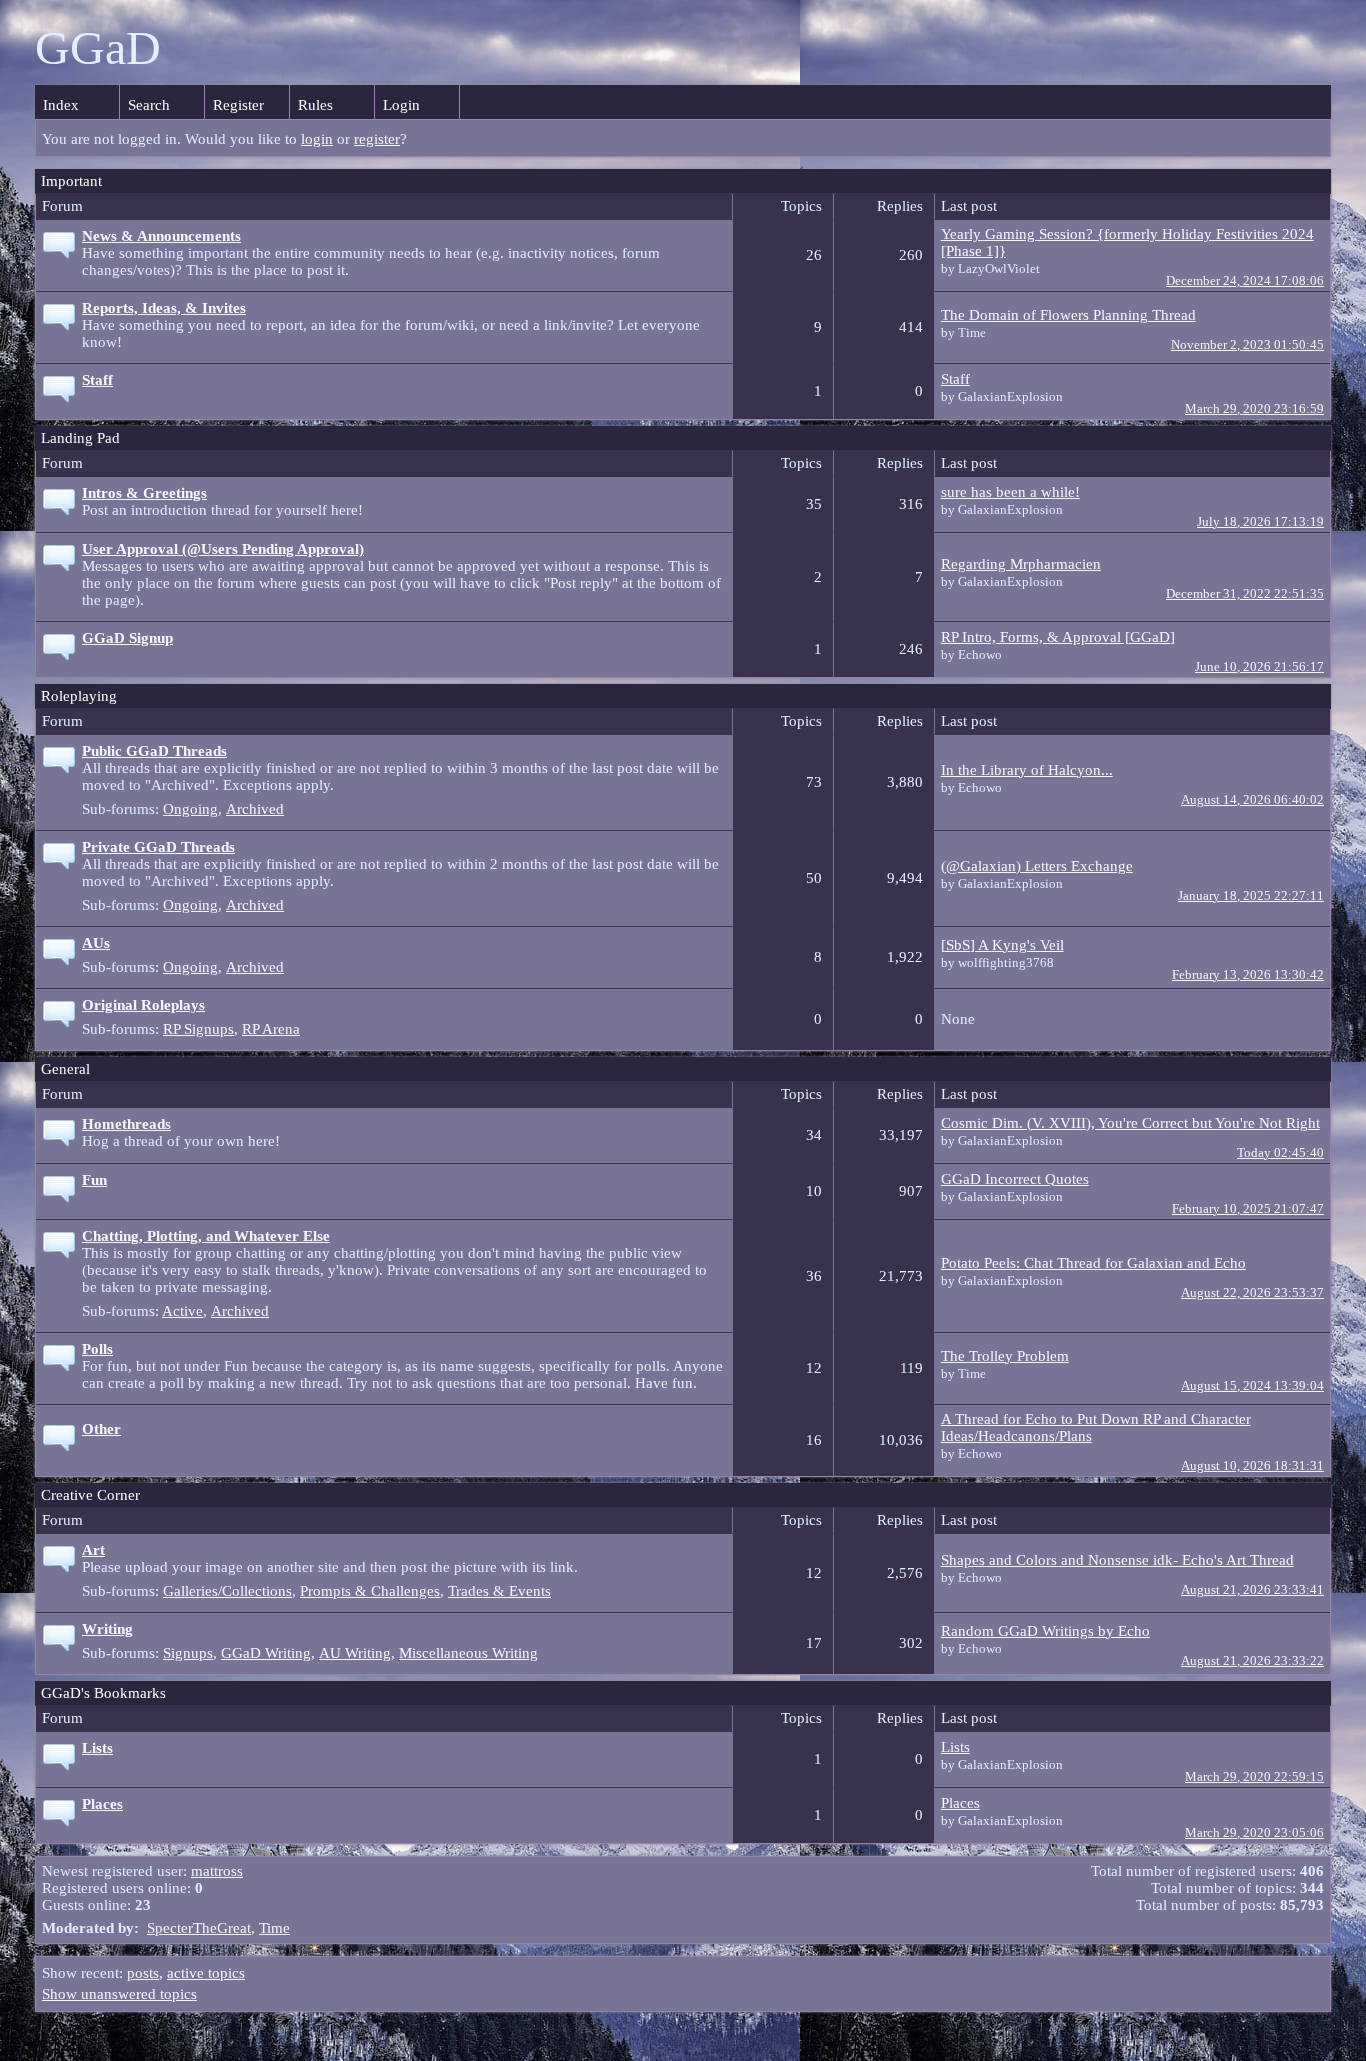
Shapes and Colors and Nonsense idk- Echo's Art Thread (1117, 1560)
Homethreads (126, 1124)
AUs (96, 943)
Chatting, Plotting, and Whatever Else (206, 1236)
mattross (217, 1871)
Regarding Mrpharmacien (1021, 564)
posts (143, 1973)
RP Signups (198, 1029)
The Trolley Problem (1005, 1356)
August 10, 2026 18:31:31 (1252, 1466)
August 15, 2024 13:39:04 (1252, 1386)
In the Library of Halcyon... (1027, 770)
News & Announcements (161, 236)
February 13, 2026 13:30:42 (1248, 975)
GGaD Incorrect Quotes (1015, 1179)
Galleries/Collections (227, 1591)
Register (238, 105)
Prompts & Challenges (370, 1591)
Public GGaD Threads (154, 751)
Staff (97, 380)
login (317, 139)
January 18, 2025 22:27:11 (1251, 896)
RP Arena (271, 1029)
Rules (315, 105)
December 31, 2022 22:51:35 (1245, 594)
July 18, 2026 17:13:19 (1260, 522)
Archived (255, 809)
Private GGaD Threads (158, 847)
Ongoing (190, 809)
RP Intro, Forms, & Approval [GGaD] (1058, 637)
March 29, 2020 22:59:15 (1254, 1777)
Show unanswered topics (119, 1994)
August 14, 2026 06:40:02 (1252, 800)
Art (93, 1550)
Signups (188, 1653)
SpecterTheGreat (199, 1928)
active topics (206, 1973)
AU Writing (355, 1653)
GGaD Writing (266, 1653)
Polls (97, 1349)
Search (149, 105)
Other (101, 1429)
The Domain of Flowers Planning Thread (1068, 315)
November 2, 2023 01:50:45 (1247, 345)
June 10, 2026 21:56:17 (1259, 667)
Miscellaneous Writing (468, 1653)
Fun (94, 1180)
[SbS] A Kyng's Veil (1002, 945)
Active (182, 1311)
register (377, 139)
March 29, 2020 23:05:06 (1254, 1833)
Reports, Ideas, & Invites (164, 308)
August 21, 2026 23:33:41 (1252, 1590)
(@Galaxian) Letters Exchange (1037, 866)
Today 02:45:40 (1280, 1153)
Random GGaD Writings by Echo (1045, 1631)
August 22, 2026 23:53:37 (1252, 1293)
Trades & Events (499, 1591)
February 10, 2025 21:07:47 (1248, 1209)
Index (61, 105)
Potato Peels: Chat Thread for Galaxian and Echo (1093, 1263)
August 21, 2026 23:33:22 (1252, 1661)
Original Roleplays (143, 1005)
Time (274, 1928)
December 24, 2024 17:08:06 (1245, 281)
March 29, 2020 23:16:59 (1254, 409)
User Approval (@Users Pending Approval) (223, 549)
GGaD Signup (127, 638)
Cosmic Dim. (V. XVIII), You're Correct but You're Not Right (1130, 1123)
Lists (97, 1748)
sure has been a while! (1010, 492)
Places (102, 1804)
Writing (107, 1629)
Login (401, 105)
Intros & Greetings (144, 493)
